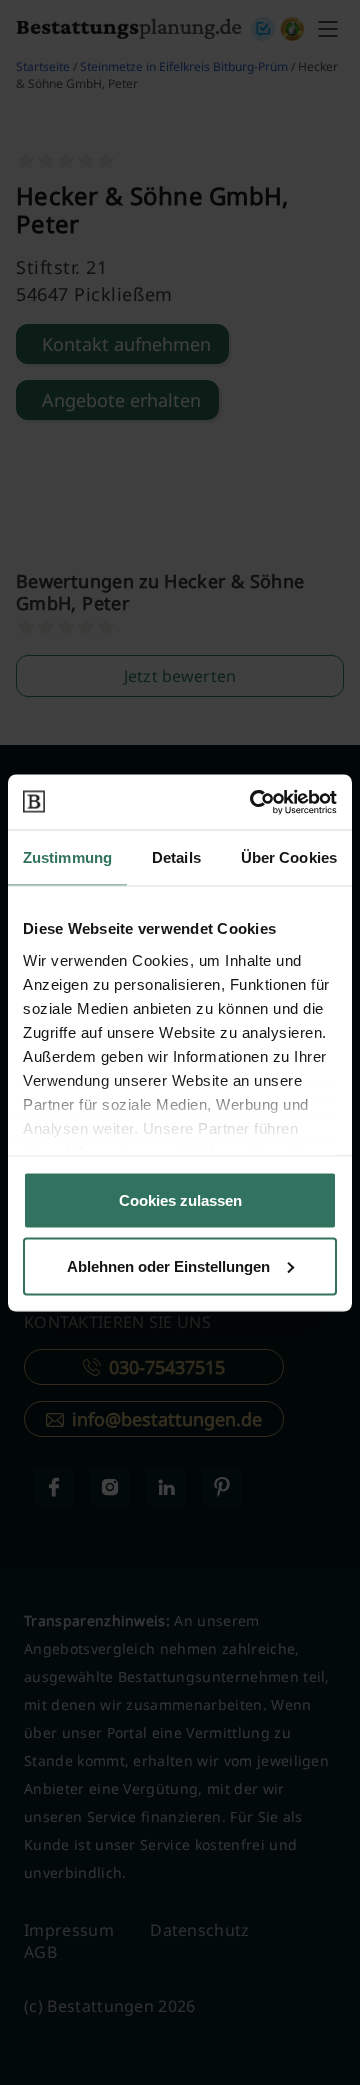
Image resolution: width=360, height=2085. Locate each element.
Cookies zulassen (180, 1200)
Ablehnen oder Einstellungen (168, 1265)
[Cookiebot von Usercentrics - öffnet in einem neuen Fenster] (254, 802)
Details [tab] (176, 857)
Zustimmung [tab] (67, 857)
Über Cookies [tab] (289, 857)
